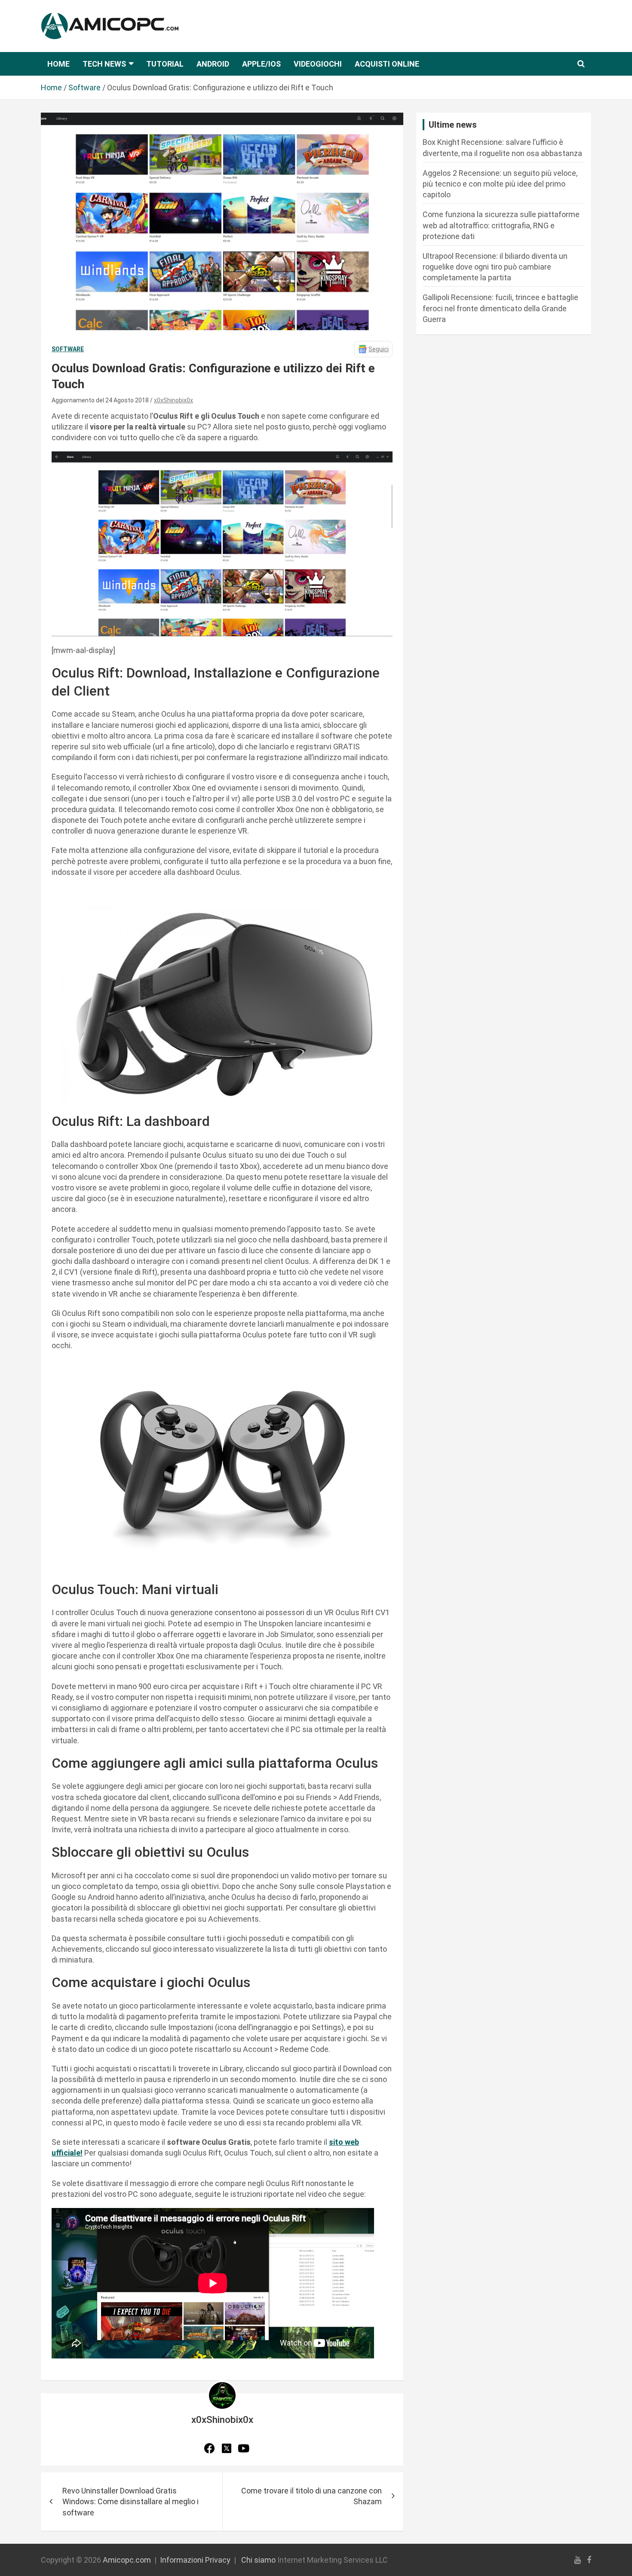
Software (68, 349)
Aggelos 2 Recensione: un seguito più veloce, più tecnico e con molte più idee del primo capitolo (500, 184)
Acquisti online (387, 64)
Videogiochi (318, 64)
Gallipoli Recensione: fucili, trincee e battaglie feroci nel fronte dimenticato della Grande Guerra (500, 308)
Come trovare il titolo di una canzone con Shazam (311, 2496)
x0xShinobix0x (173, 400)
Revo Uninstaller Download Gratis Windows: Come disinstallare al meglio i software (130, 2501)
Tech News (104, 64)
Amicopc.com (127, 2560)
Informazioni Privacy (195, 2560)
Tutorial (165, 64)
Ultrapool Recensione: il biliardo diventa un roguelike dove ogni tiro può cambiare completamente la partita (495, 267)
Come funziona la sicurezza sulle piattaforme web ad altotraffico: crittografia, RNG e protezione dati (501, 225)
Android (213, 64)
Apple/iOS (261, 64)
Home (58, 64)
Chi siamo (258, 2560)
